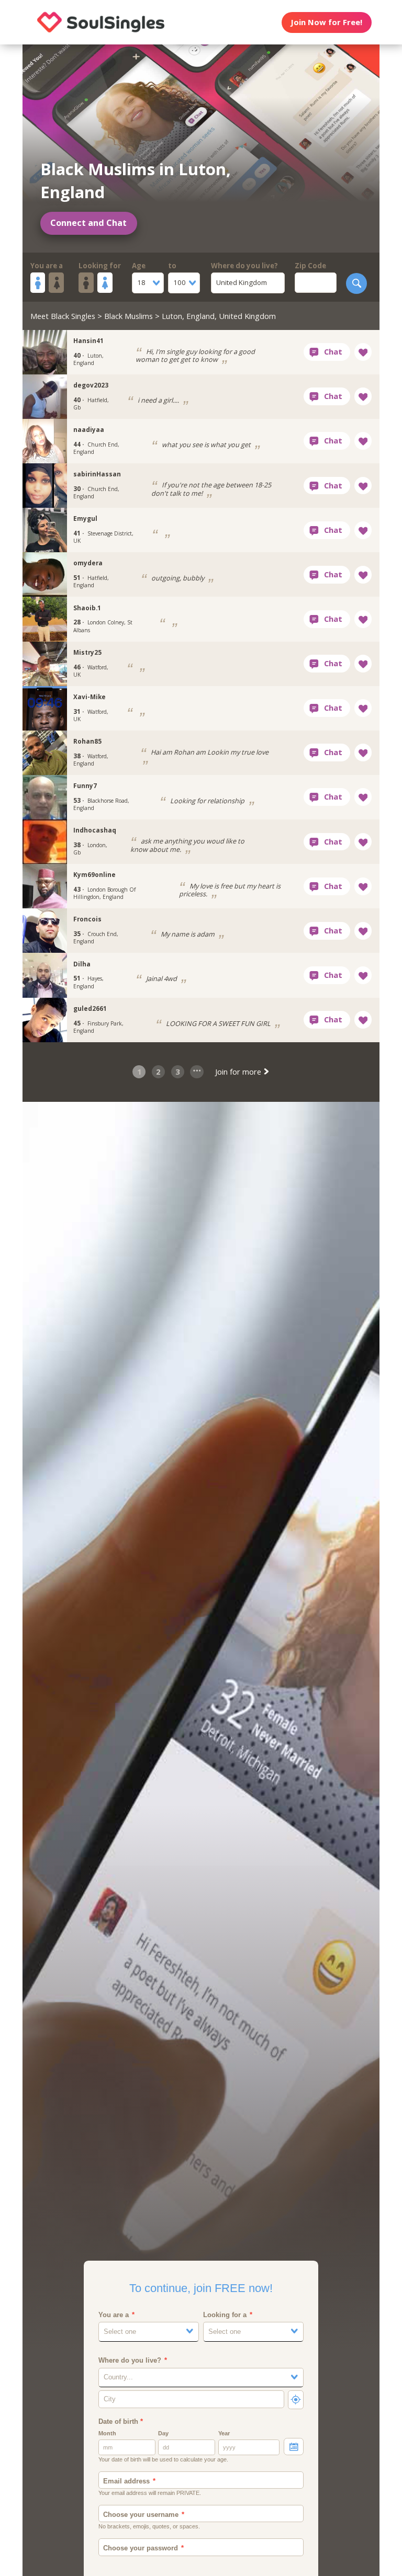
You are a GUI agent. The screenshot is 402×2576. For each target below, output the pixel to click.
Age (139, 266)
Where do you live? (244, 266)
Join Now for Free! (326, 22)
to (172, 266)
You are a (47, 266)
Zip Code (310, 266)
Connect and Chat (88, 223)
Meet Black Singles (63, 316)
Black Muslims (129, 316)
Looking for (100, 266)
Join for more (239, 1072)
